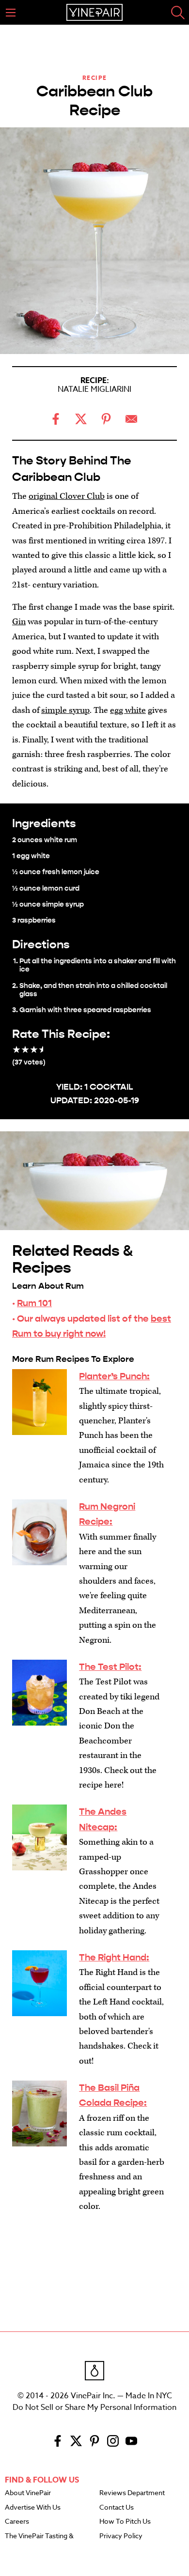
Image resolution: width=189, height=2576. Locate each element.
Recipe (95, 78)
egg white (128, 710)
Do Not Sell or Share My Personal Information (94, 2407)
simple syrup (65, 710)
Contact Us (117, 2508)
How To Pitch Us (125, 2522)
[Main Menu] (11, 13)
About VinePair (28, 2493)
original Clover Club (67, 496)
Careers (17, 2522)
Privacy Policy (121, 2536)
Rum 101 (34, 1303)
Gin (19, 622)
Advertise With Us (33, 2508)
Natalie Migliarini (94, 389)
